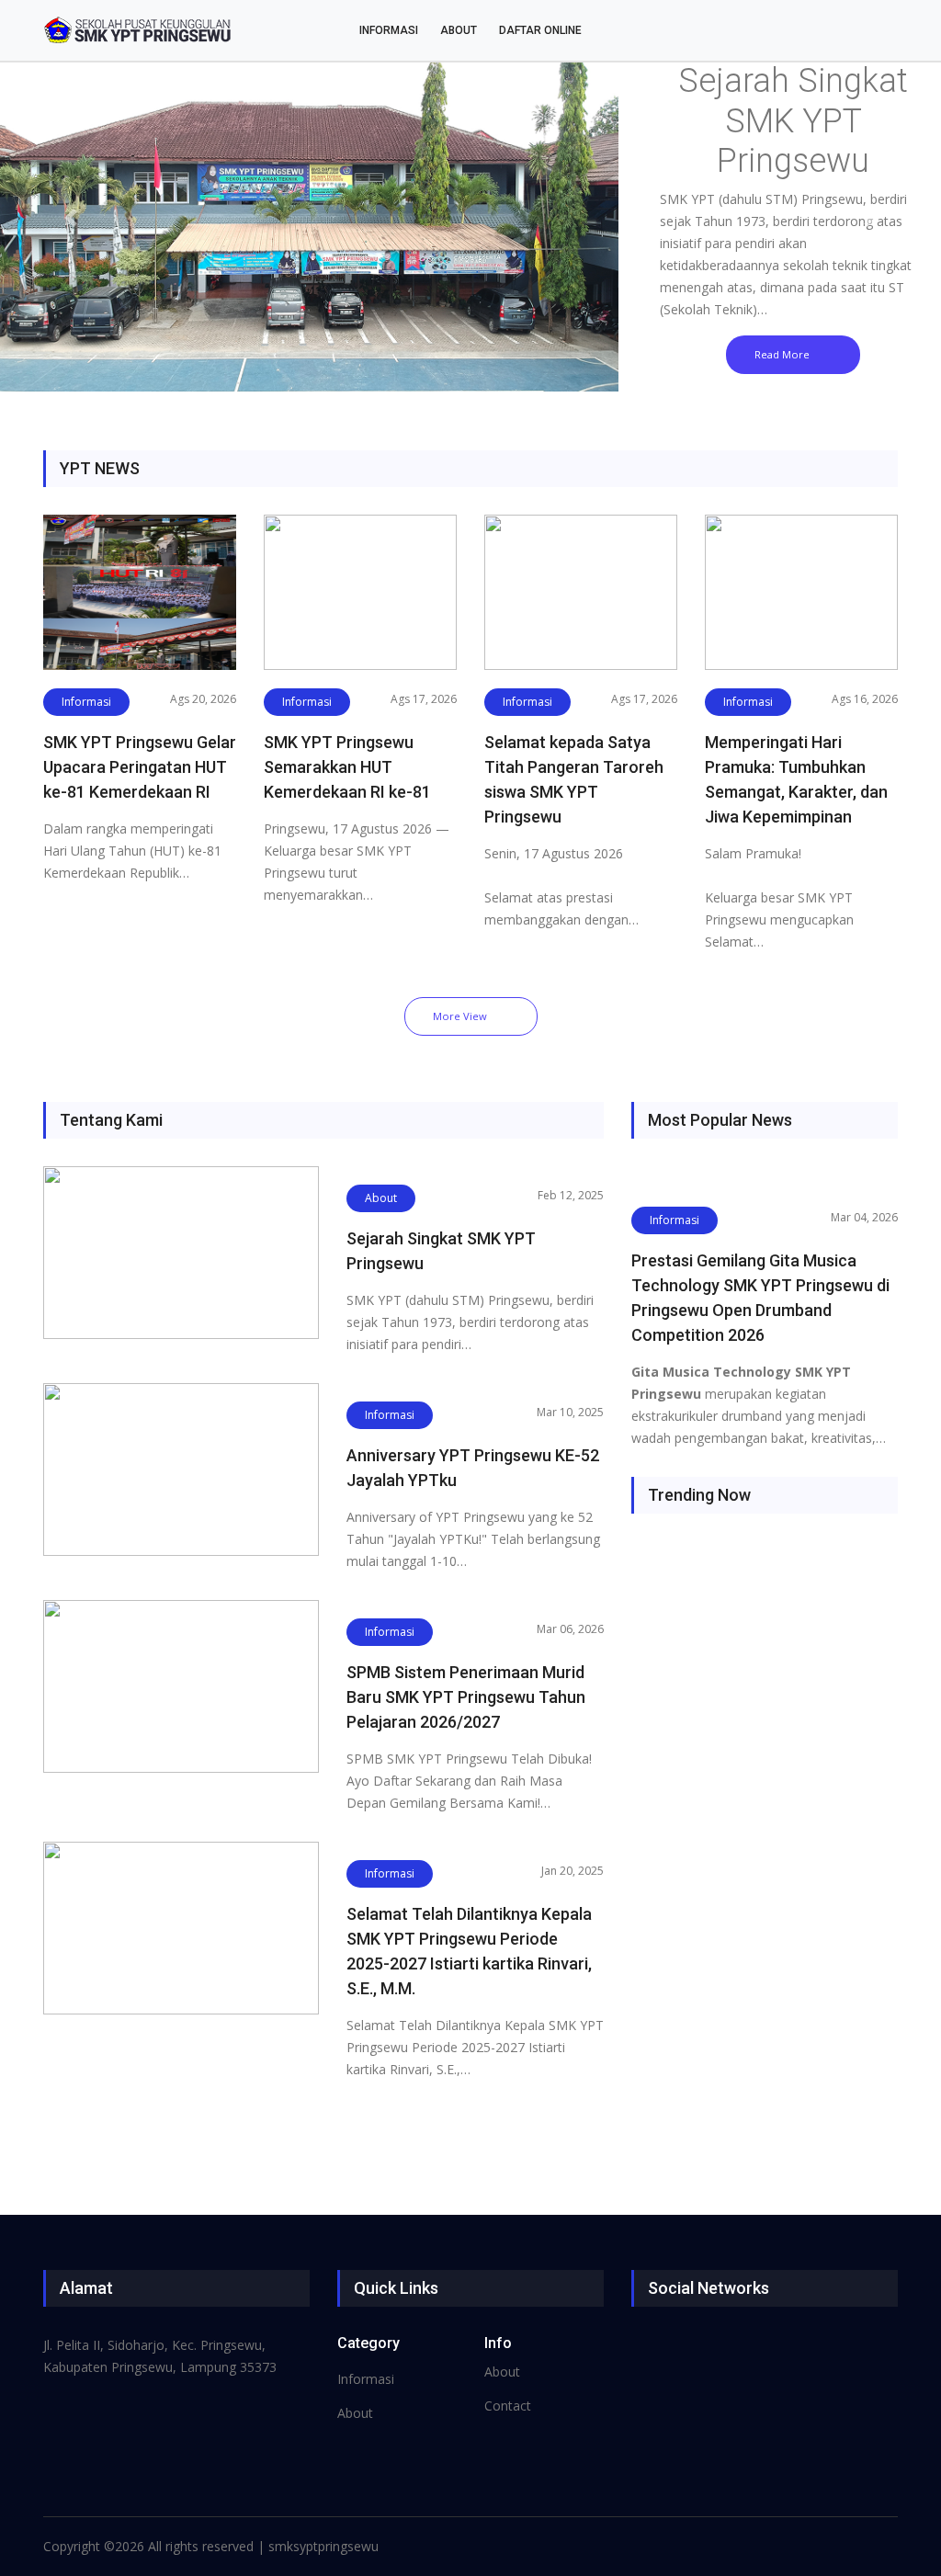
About (459, 30)
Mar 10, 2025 (570, 1412)
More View (460, 1016)
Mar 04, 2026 (864, 1217)
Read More (782, 354)
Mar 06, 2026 (570, 1629)
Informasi (389, 30)
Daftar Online (540, 30)
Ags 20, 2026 (203, 699)
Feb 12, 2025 (571, 1195)
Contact (508, 2406)
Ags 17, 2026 (424, 699)
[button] (71, 218)
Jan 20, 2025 (573, 1871)
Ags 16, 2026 (865, 699)
